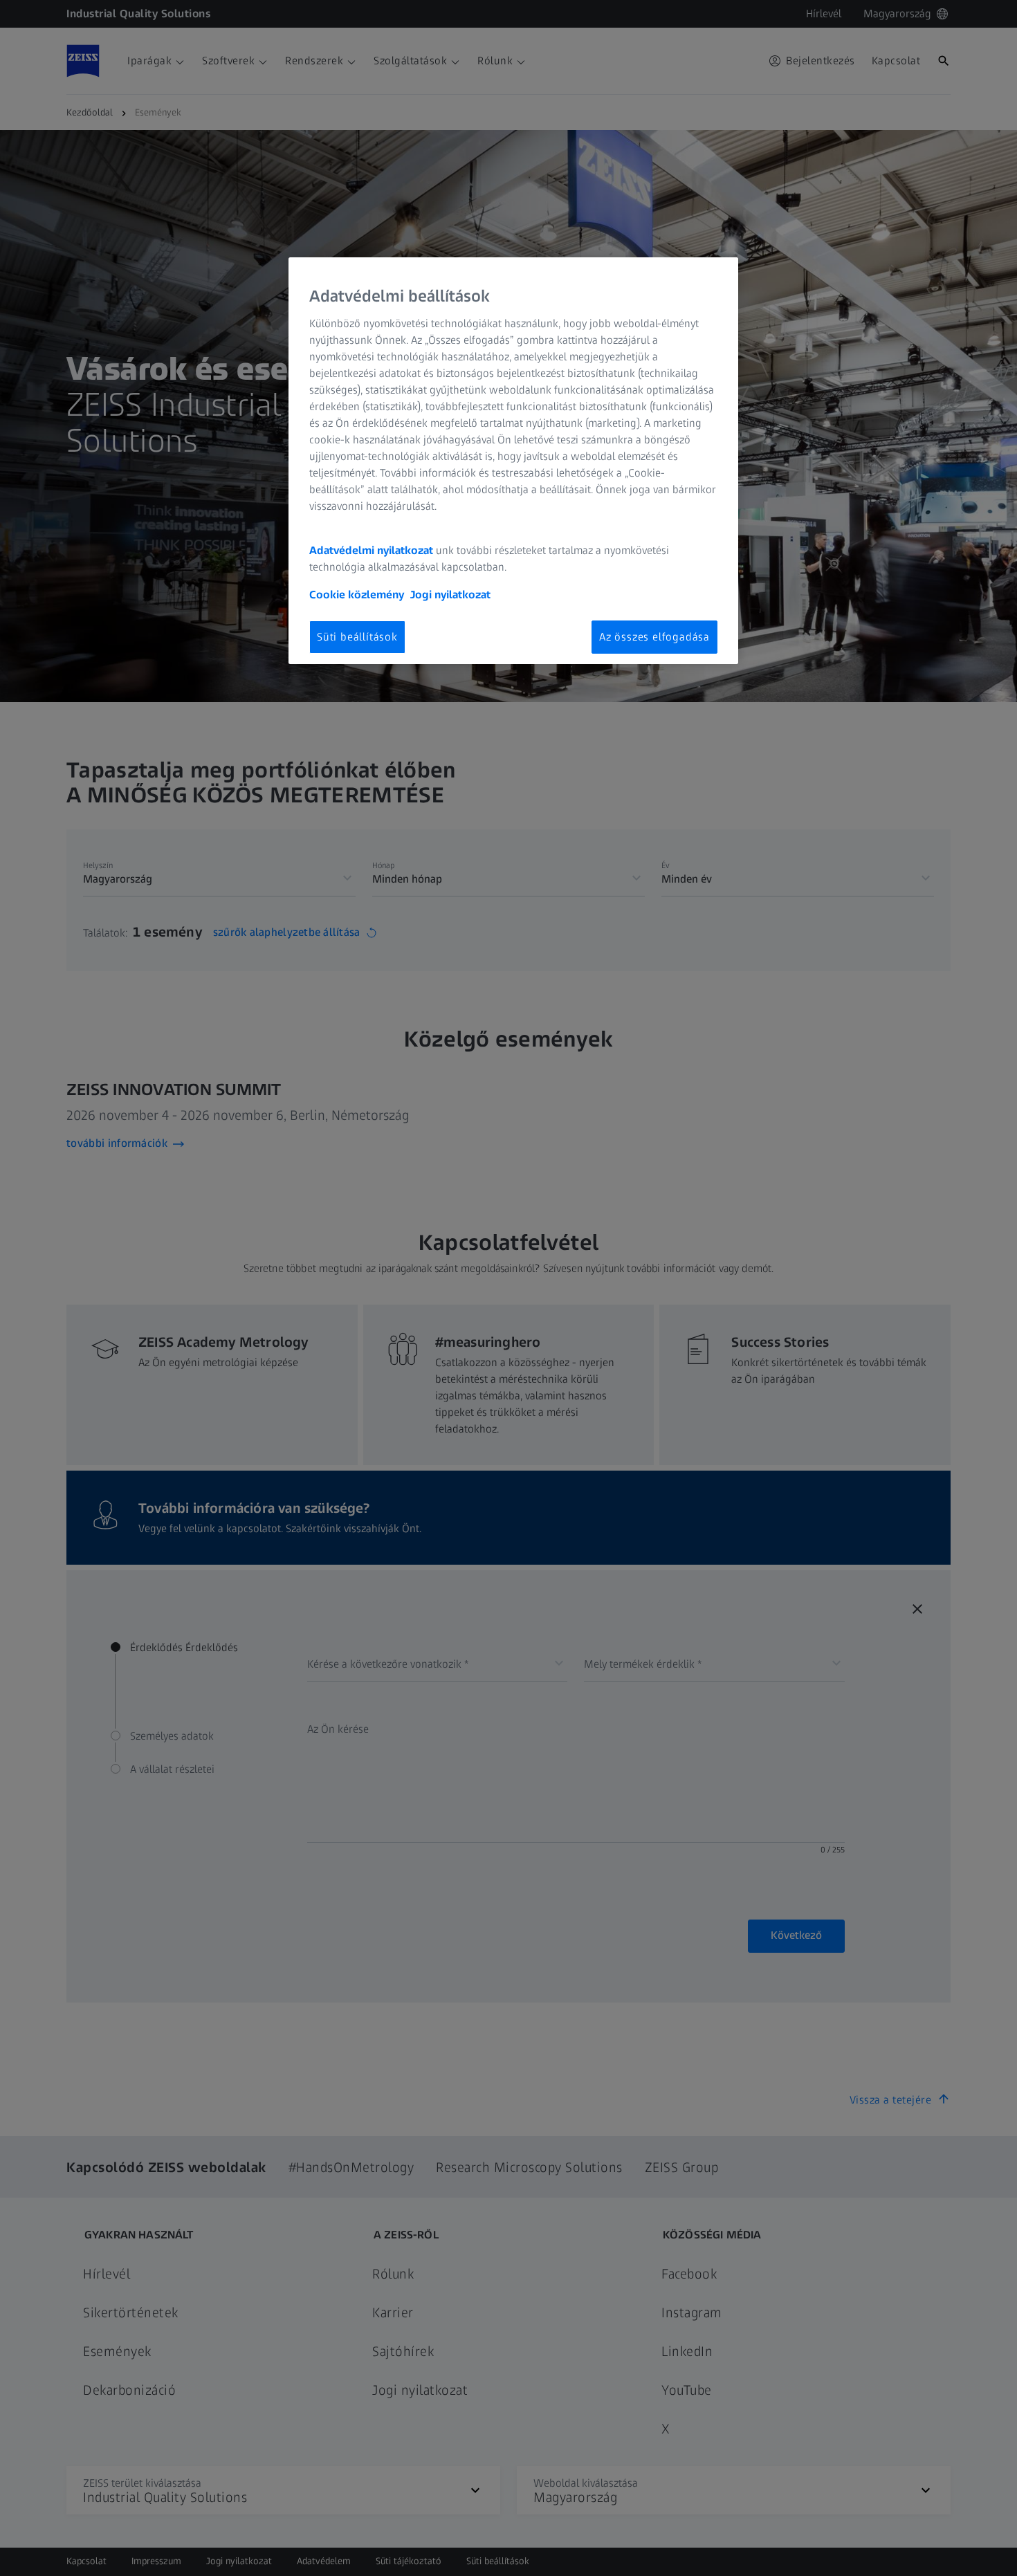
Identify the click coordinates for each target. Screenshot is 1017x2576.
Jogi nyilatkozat (450, 595)
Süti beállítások (357, 637)
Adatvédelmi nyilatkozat (371, 550)
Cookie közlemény (357, 595)
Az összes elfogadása (654, 637)
